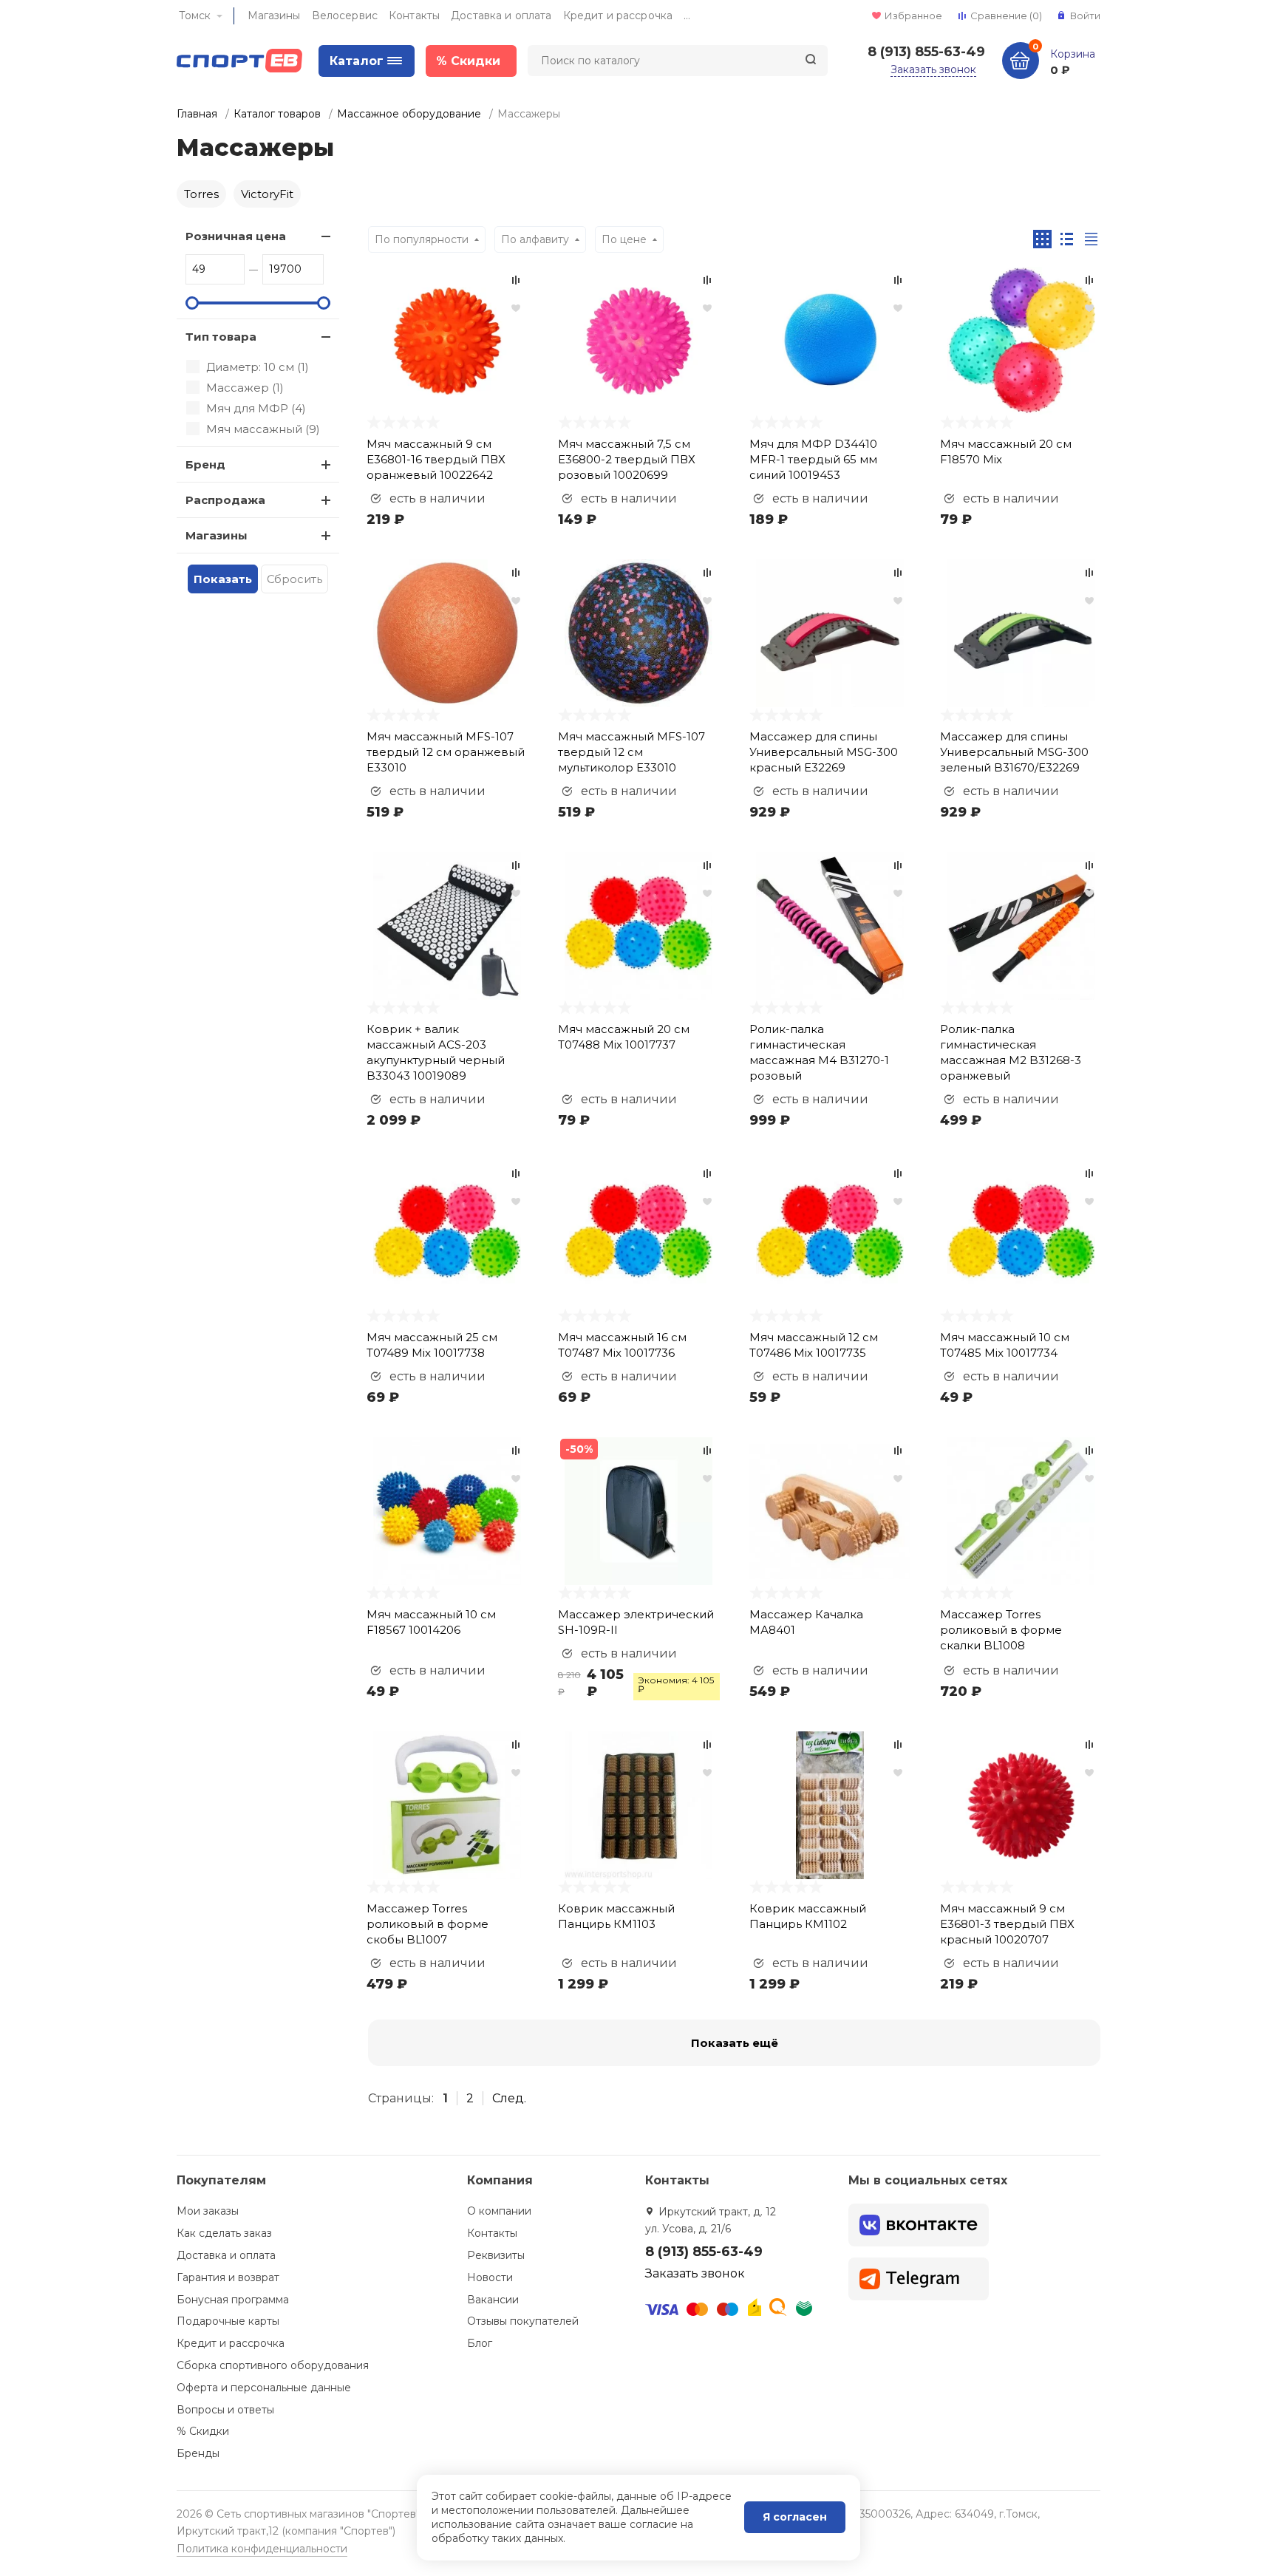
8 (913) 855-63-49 (926, 52)
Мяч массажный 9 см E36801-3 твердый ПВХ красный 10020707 (1007, 1924)
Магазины (274, 16)
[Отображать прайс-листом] (1091, 239)
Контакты (414, 16)
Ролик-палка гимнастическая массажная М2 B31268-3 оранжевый (1011, 1052)
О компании (499, 2211)
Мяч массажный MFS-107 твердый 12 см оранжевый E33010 (446, 752)
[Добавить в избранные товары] (516, 307)
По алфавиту (535, 239)
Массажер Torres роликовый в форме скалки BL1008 (1001, 1630)
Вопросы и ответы (225, 2410)
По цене (624, 239)
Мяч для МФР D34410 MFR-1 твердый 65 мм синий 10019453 (813, 459)
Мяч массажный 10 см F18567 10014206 (431, 1622)
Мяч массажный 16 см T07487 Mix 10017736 (622, 1345)
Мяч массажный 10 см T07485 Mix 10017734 (1005, 1345)
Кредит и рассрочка (618, 16)
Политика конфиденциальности (262, 2549)
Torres (201, 194)
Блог (480, 2343)
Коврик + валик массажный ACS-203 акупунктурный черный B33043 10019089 (436, 1052)
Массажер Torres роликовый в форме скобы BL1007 (428, 1924)
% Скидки (203, 2431)
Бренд (205, 464)
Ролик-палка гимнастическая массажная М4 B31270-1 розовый (819, 1052)
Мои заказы (208, 2211)
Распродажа (225, 500)
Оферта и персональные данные (264, 2388)
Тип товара (221, 337)
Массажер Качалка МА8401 (806, 1622)
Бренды (198, 2453)
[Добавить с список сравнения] (516, 280)
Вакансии (493, 2300)
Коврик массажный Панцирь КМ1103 (616, 1916)
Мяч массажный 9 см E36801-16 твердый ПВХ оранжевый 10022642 (436, 459)
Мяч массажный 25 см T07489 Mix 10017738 (432, 1345)
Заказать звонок (933, 69)
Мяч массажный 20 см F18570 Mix (1006, 452)
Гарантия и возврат (228, 2277)
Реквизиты (496, 2255)
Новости (490, 2277)
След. (509, 2098)
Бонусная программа (233, 2300)
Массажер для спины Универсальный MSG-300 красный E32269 (824, 752)
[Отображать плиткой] (1042, 239)
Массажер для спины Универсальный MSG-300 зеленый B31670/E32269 (1014, 752)
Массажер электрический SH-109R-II (636, 1622)
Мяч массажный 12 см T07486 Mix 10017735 (814, 1345)
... (687, 16)
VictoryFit (267, 194)
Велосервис (345, 16)
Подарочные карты (228, 2321)
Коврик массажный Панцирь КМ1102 (808, 1916)
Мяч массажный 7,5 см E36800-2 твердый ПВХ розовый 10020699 (627, 459)
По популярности (422, 239)
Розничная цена (236, 236)
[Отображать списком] (1067, 239)
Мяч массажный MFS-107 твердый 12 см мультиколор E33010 (631, 752)
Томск (195, 16)
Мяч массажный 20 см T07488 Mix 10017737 (624, 1037)
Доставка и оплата (501, 16)
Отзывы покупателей (523, 2321)
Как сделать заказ (224, 2233)
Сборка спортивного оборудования (273, 2365)
